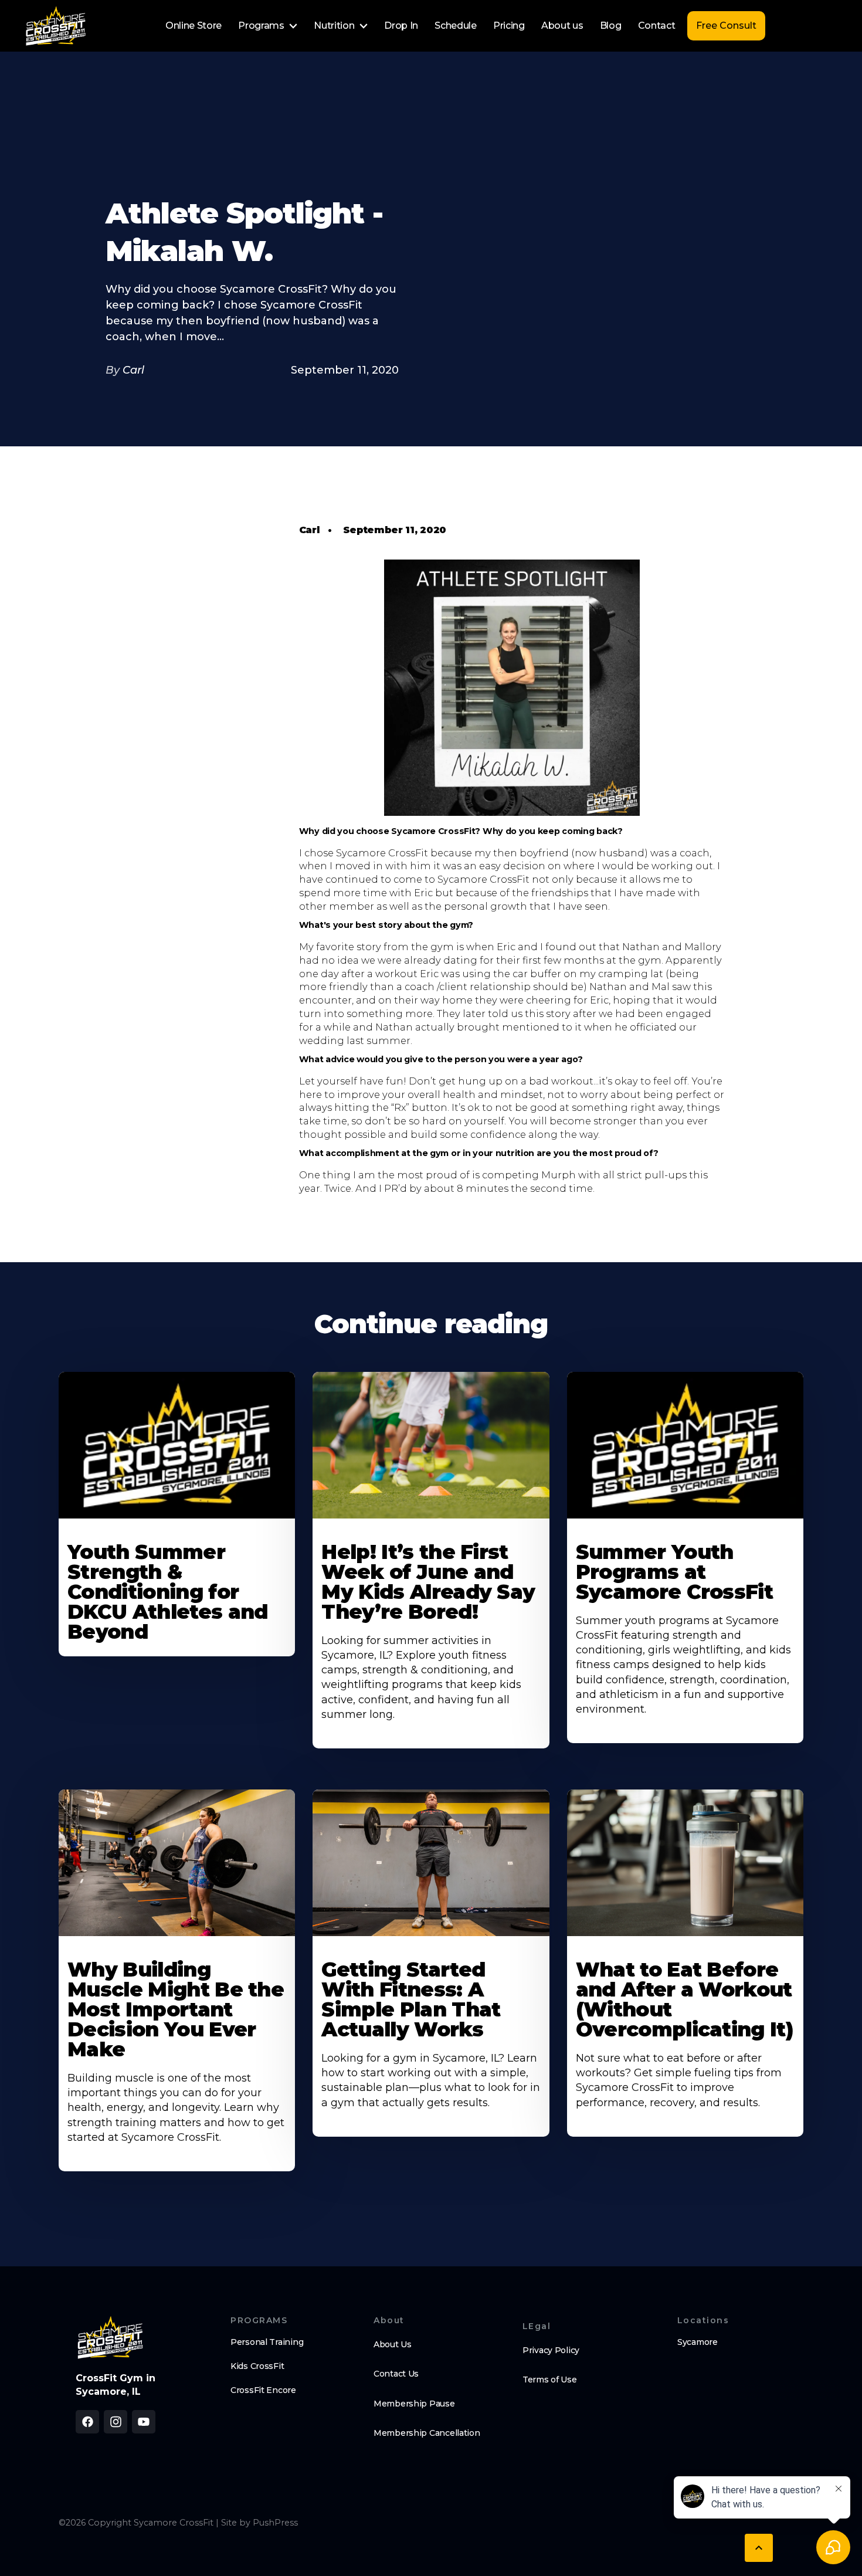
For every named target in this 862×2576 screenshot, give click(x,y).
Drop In (401, 26)
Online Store (194, 26)
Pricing (509, 26)
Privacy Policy (551, 2350)
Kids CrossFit (257, 2366)
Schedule (455, 26)
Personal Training (267, 2342)
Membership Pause (414, 2404)
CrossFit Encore (263, 2390)
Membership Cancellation (427, 2433)
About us (562, 26)
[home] (56, 26)
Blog (611, 26)
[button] (268, 26)
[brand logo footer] (110, 2337)
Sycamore (698, 2342)
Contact (657, 26)
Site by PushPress (259, 2523)
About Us (393, 2344)
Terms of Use (550, 2380)
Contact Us (396, 2374)
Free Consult (726, 26)
